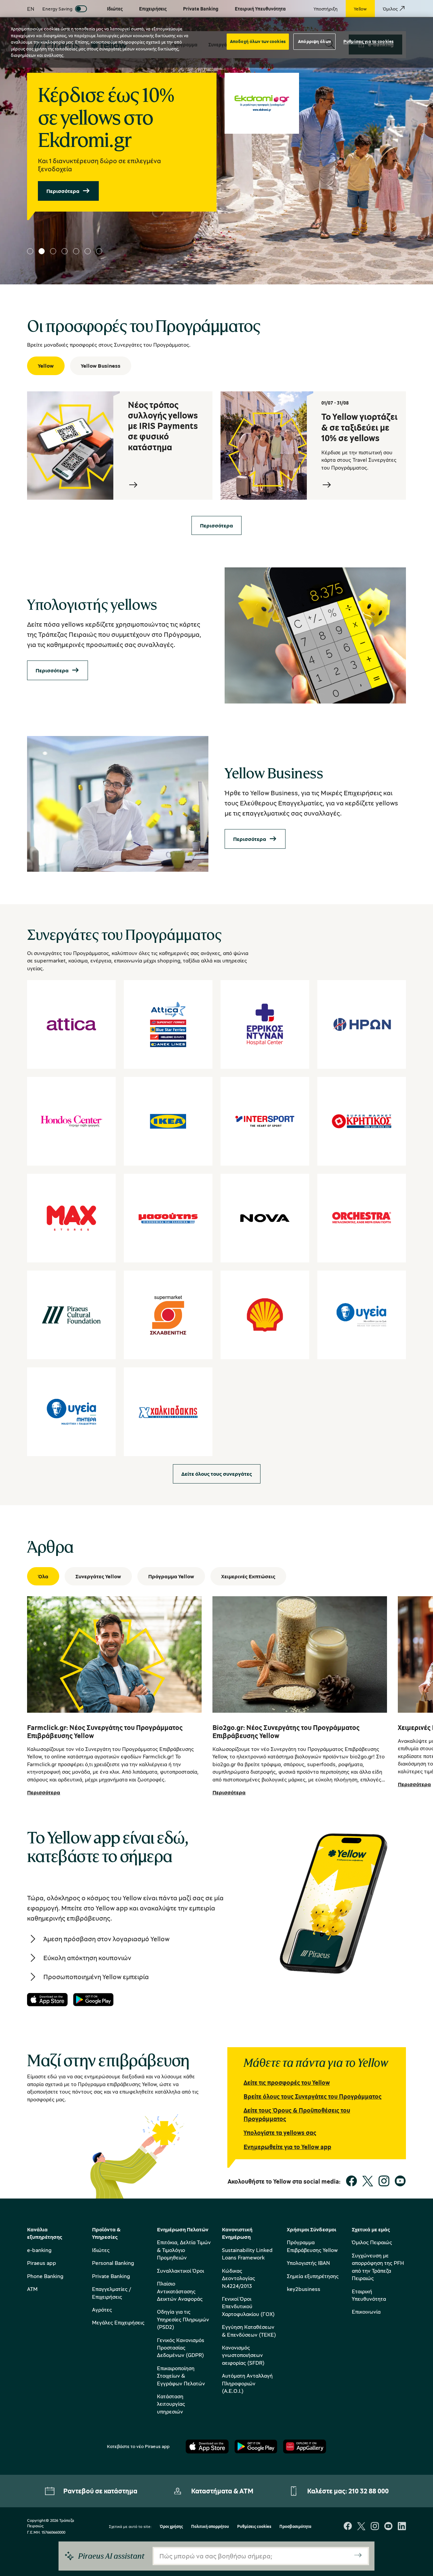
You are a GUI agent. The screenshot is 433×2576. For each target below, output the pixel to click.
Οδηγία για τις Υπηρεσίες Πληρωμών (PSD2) (183, 2319)
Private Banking (111, 2276)
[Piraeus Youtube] (388, 2527)
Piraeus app (42, 2263)
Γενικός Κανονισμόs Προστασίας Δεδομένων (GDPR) (181, 2348)
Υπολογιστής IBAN (308, 2263)
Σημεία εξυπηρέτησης (313, 2276)
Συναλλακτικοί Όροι (180, 2271)
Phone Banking (45, 2276)
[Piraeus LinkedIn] (402, 2527)
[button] (30, 251)
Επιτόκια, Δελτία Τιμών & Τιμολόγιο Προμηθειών (184, 2250)
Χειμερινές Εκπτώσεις (248, 1576)
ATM (32, 2289)
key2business (304, 2289)
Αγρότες (102, 2310)
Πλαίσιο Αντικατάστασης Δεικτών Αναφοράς (180, 2291)
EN (31, 9)
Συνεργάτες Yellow (98, 1576)
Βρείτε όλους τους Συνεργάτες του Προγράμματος (313, 2096)
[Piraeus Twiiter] (361, 2527)
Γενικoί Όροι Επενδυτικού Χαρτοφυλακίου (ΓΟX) (248, 2306)
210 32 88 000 (369, 2491)
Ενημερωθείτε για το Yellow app (287, 2147)
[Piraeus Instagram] (375, 2527)
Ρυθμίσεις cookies (254, 2527)
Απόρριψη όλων (314, 41)
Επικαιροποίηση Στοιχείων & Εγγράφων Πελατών (181, 2376)
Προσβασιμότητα (295, 2527)
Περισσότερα (63, 191)
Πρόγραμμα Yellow (171, 1576)
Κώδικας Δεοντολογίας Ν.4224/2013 (238, 2278)
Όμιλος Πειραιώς (372, 2242)
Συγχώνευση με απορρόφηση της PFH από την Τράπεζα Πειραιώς (378, 2267)
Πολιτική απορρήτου (210, 2527)
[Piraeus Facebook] (348, 2527)
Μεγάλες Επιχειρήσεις (118, 2322)
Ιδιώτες (101, 2250)
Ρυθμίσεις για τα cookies (368, 41)
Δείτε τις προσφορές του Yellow (287, 2082)
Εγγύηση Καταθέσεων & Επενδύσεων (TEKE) (249, 2331)
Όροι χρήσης (171, 2527)
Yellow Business (101, 366)
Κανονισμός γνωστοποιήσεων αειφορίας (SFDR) (243, 2355)
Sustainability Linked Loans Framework (247, 2254)
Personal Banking (113, 2263)
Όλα (43, 1576)
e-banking (39, 2250)
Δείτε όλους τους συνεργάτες (217, 1474)
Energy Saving (57, 9)
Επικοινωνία (366, 2312)
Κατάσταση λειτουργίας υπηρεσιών (171, 2404)
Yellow (46, 366)
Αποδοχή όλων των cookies (258, 41)
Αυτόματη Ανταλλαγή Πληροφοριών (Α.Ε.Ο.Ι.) (247, 2383)
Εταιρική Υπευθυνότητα (369, 2295)
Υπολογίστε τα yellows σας (280, 2133)
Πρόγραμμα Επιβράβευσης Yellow (312, 2246)
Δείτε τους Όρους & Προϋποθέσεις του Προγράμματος (297, 2114)
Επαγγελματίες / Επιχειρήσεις (111, 2293)
